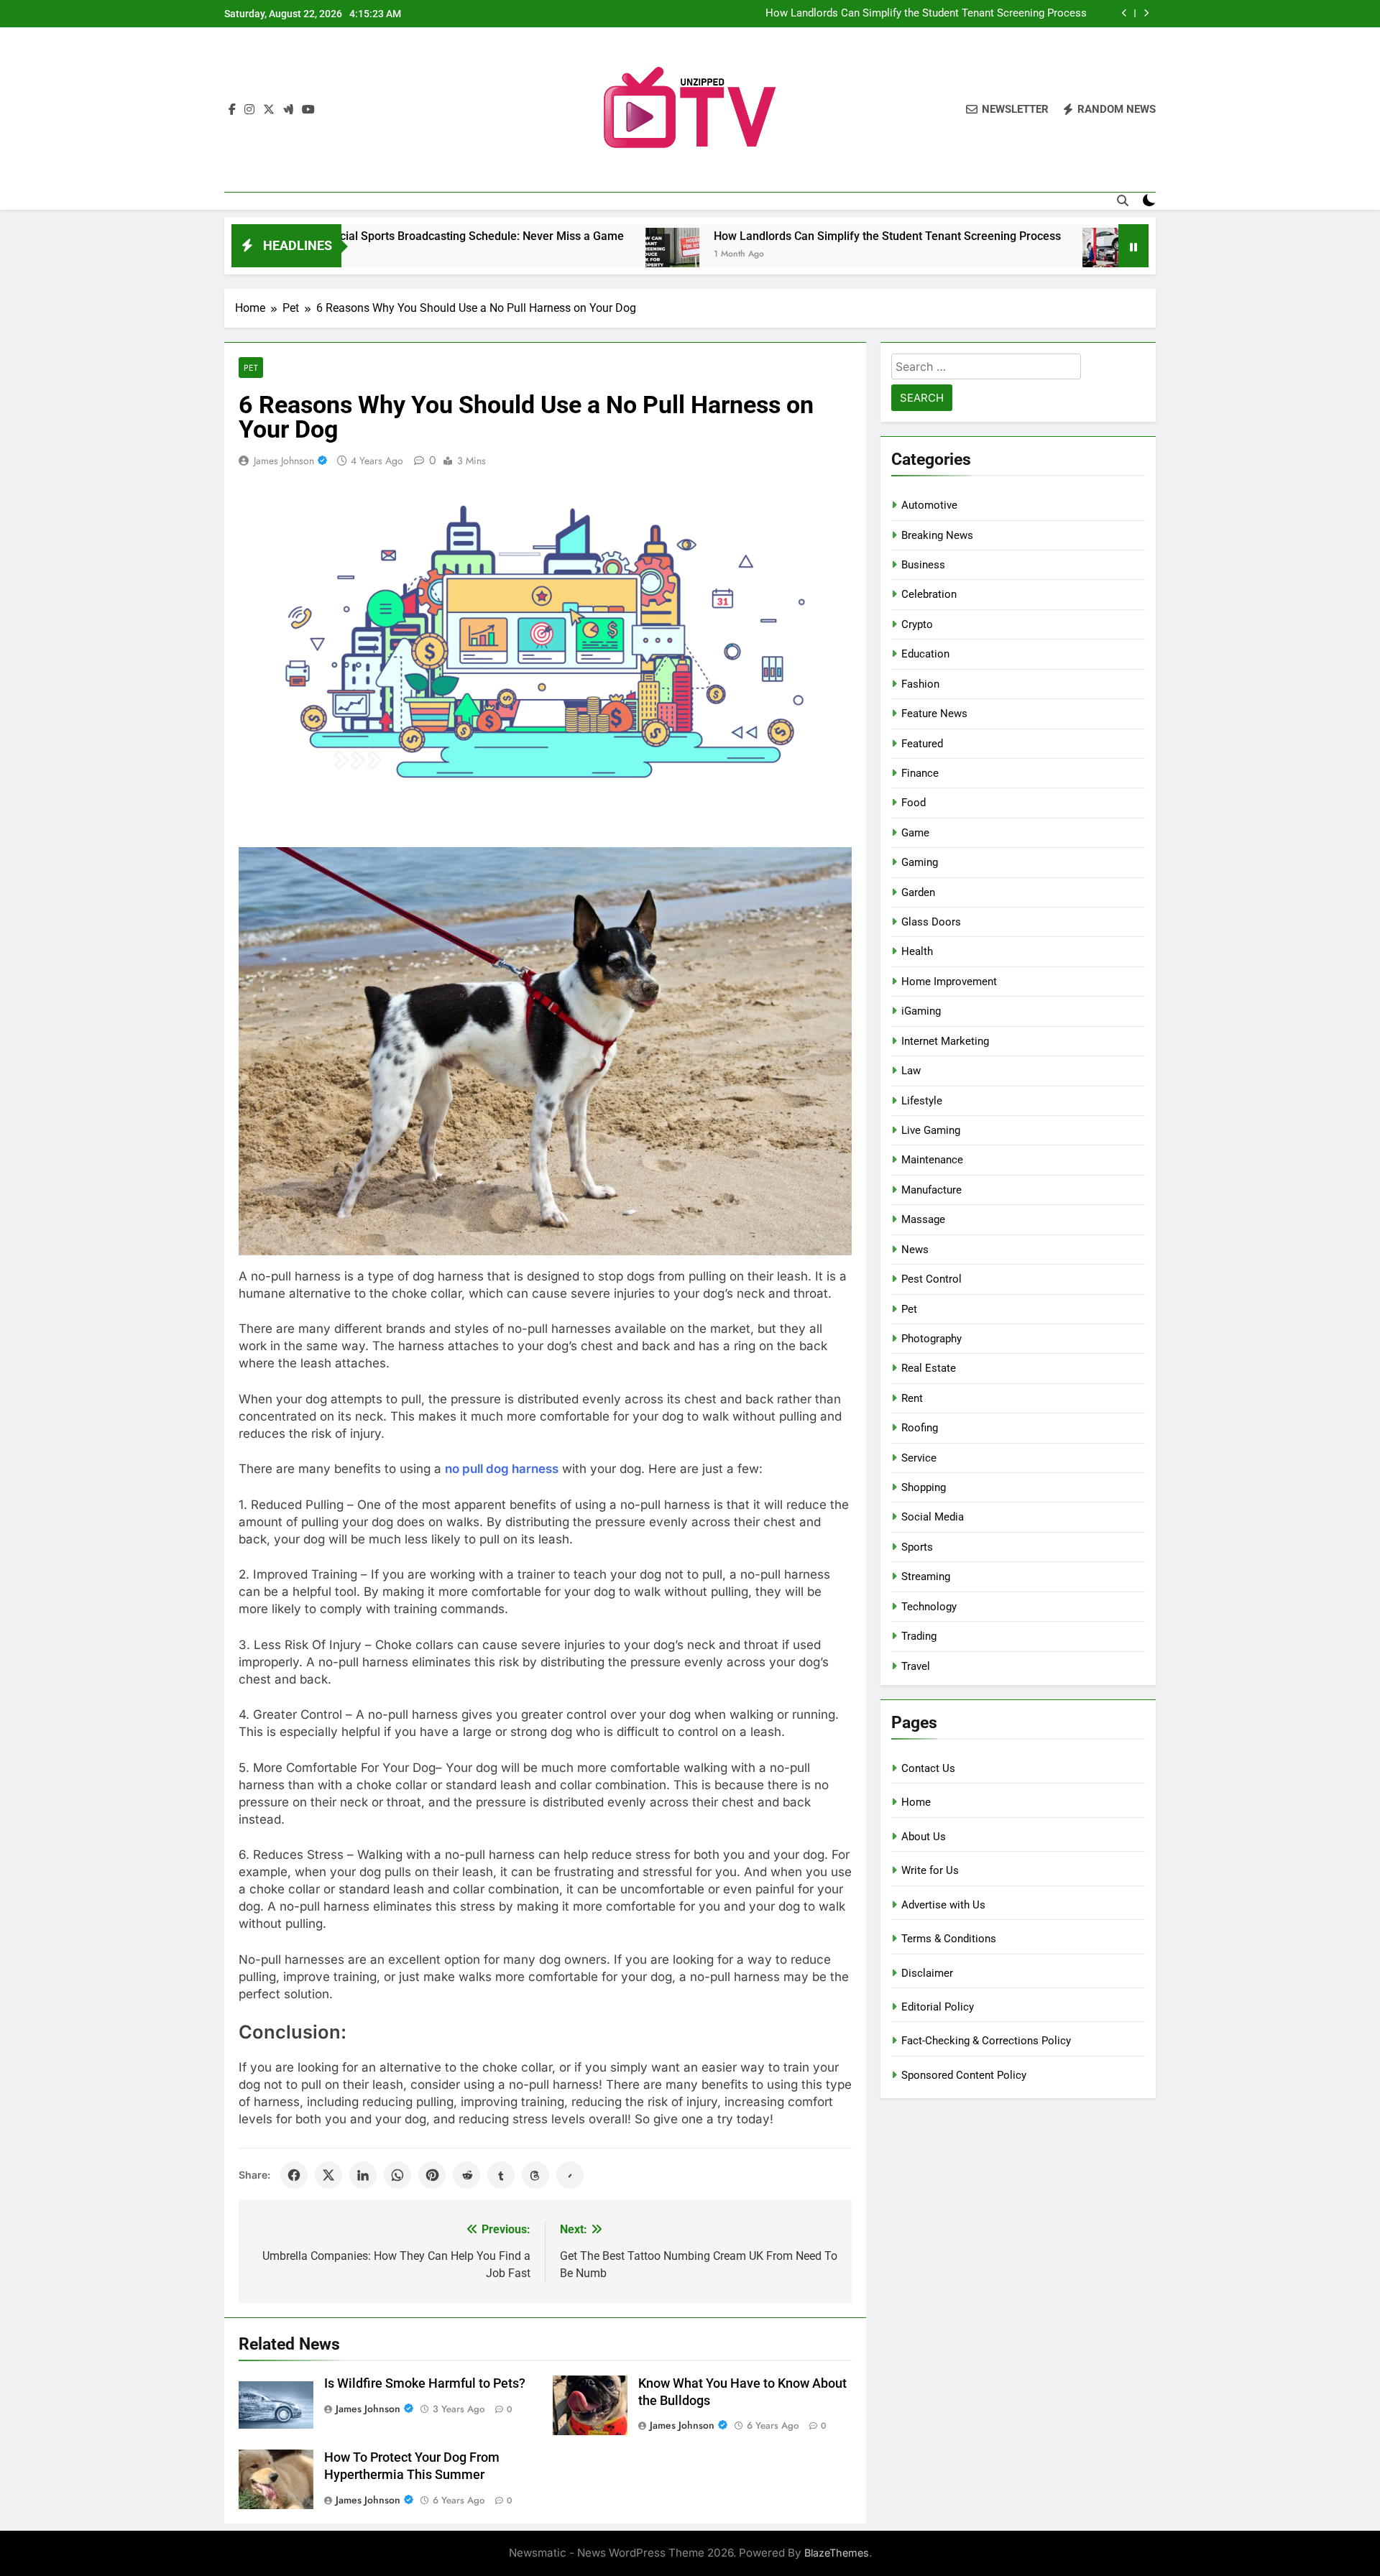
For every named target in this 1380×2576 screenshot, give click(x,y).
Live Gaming (931, 1130)
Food (914, 803)
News (915, 1250)
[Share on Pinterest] (432, 2175)
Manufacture (931, 1190)
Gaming (920, 862)
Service (919, 1458)
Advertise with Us (943, 1905)
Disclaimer (927, 1973)
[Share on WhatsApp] (397, 2175)
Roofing (920, 1428)
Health (917, 951)
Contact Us (928, 1768)
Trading (919, 1636)
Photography (931, 1339)
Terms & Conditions (949, 1939)
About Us (924, 1837)
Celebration (929, 594)
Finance (920, 773)
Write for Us (930, 1870)
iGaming (921, 1011)
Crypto (917, 624)
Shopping (924, 1487)
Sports (917, 1547)
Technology (929, 1607)
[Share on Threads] (535, 2175)
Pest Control (931, 1279)
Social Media (933, 1517)
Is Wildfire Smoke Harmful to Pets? (425, 2383)
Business (923, 565)
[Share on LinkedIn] (363, 2175)
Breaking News (937, 535)
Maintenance (932, 1160)
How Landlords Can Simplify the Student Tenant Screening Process (926, 14)
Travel (916, 1666)
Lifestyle (922, 1101)
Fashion (920, 684)
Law (911, 1071)
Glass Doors (931, 922)
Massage (923, 1219)
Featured (922, 744)
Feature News (934, 714)
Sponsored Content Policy (964, 2075)
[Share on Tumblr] (501, 2175)
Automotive (929, 505)
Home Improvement (949, 982)
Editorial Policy (938, 2007)
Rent (912, 1398)
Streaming (926, 1576)
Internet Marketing (945, 1041)
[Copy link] (570, 2175)
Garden (918, 892)
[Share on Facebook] (294, 2175)
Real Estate (929, 1368)
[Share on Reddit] (466, 2175)
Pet (251, 368)
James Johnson (284, 461)
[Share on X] (328, 2175)
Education (925, 654)
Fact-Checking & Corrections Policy (986, 2041)
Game (915, 833)
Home (916, 1802)
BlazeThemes (837, 2553)
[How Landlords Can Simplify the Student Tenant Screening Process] (539, 255)
